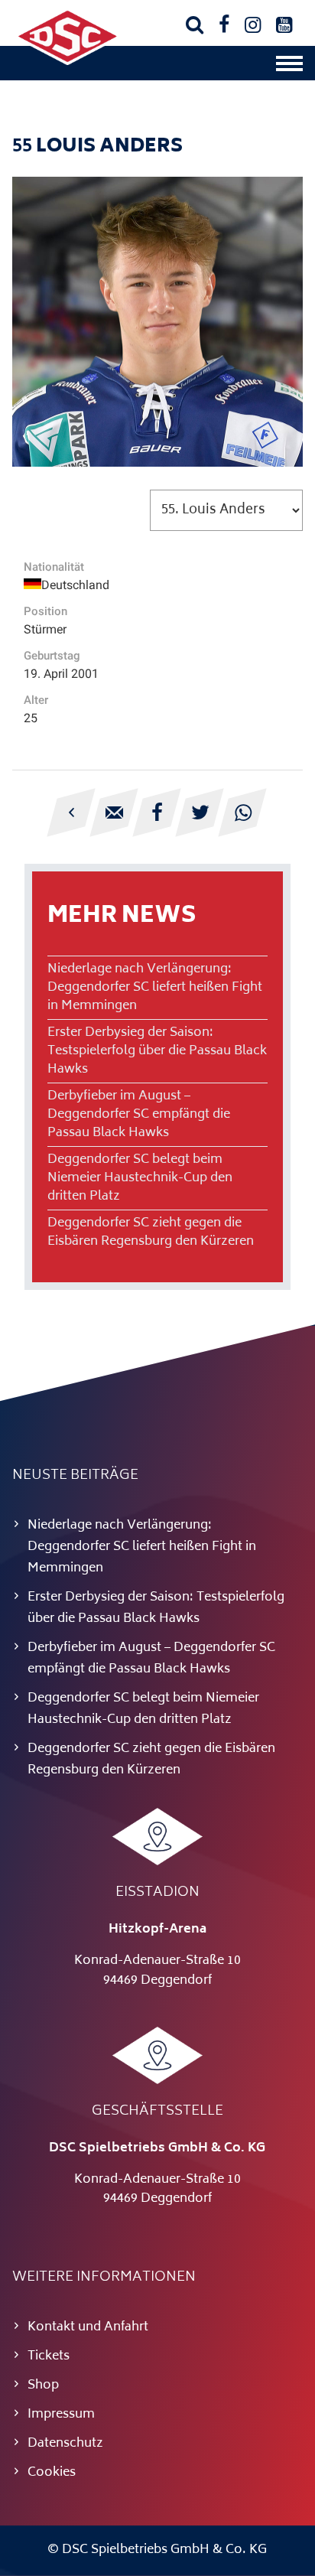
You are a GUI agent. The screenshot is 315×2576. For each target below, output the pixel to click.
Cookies (52, 2473)
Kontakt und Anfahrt (88, 2327)
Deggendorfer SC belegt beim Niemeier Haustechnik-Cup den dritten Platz (140, 1178)
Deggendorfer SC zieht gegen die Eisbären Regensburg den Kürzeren (151, 1233)
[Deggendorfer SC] (67, 62)
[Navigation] (289, 67)
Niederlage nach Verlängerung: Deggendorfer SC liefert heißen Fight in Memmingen (155, 988)
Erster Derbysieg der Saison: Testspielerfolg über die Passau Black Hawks (157, 1051)
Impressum (61, 2415)
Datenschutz (65, 2444)
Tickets (49, 2356)
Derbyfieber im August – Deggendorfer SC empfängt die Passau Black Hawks (139, 1115)
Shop (43, 2385)
